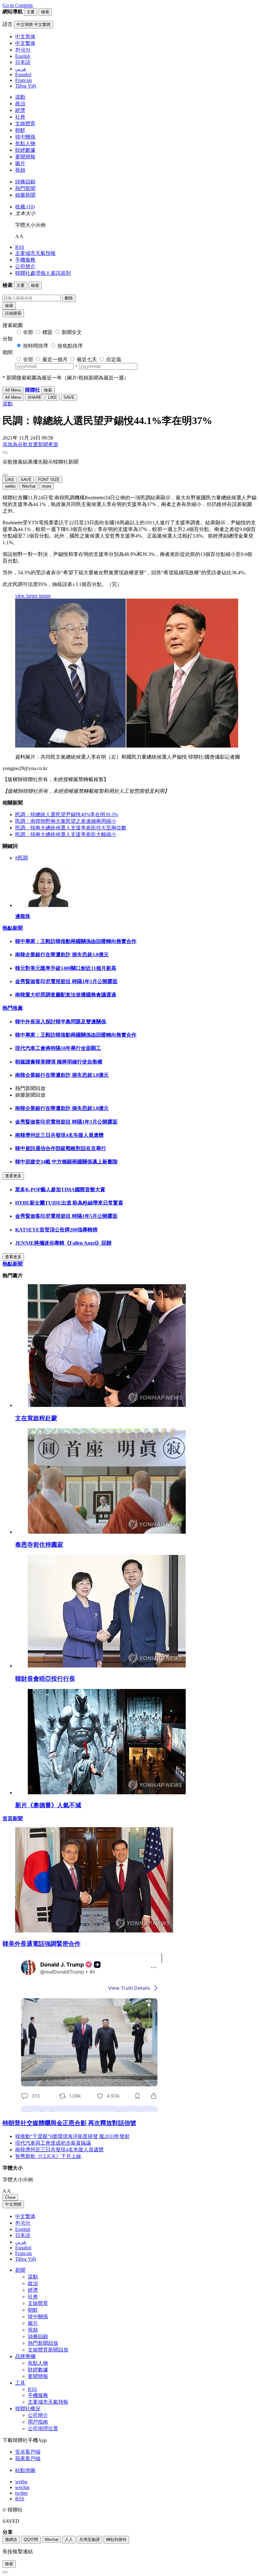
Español (23, 2248)
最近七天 (87, 359)
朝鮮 (20, 130)
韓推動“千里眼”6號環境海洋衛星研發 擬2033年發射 (72, 2136)
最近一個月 (55, 359)
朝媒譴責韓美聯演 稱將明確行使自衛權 (59, 1062)
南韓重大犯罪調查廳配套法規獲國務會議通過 (66, 995)
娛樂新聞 (25, 195)
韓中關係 (25, 137)
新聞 (20, 2270)
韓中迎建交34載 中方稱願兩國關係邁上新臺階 (66, 1162)
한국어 (23, 2223)
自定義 (114, 359)
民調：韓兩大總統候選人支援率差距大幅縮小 (66, 834)
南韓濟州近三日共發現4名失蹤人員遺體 (59, 1135)
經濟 (20, 110)
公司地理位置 (43, 2428)
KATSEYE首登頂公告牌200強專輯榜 (56, 1230)
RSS (20, 247)
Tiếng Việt (26, 2259)
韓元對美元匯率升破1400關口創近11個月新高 (66, 968)
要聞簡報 (25, 157)
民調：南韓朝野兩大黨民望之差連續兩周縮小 (66, 821)
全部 (28, 332)
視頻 (20, 170)
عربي (21, 2242)
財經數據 (25, 150)
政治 (20, 104)
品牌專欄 (25, 2356)
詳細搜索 (13, 313)
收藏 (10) (25, 207)
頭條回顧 (25, 182)
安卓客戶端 (28, 2452)
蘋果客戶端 (28, 2459)
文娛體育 (25, 123)
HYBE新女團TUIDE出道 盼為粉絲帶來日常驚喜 (69, 1203)
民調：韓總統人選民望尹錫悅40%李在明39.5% (67, 814)
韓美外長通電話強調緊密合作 (42, 1944)
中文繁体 (25, 2216)
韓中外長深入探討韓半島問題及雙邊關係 (61, 1022)
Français (24, 2253)
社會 (20, 117)
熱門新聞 (25, 188)
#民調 (21, 858)
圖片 (20, 163)
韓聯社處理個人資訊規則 (43, 273)
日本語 (23, 2235)
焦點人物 (25, 143)
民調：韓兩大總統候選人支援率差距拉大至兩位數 (71, 828)
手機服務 (25, 260)
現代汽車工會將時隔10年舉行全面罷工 (58, 1048)
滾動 (20, 97)
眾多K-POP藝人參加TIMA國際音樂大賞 (60, 1189)
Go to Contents (18, 5)
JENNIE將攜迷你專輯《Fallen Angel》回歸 (63, 1243)
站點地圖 (25, 2470)
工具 (20, 2383)
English (23, 2229)
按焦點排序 (70, 346)
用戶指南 (38, 2422)
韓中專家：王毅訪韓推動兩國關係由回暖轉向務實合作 (76, 941)
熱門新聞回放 (43, 2343)
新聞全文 (72, 332)
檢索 (9, 306)
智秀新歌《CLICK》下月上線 (48, 2156)
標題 (47, 332)
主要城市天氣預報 (35, 253)
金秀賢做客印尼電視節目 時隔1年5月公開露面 (66, 981)
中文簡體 (13, 2204)
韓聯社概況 (28, 2409)
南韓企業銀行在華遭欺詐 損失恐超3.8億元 (62, 955)
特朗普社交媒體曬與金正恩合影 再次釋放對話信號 (69, 2123)
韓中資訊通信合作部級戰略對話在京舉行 (61, 1148)
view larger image (33, 596)
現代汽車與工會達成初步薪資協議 (53, 2143)
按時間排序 (36, 346)
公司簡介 (25, 266)
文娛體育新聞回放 (48, 2350)
